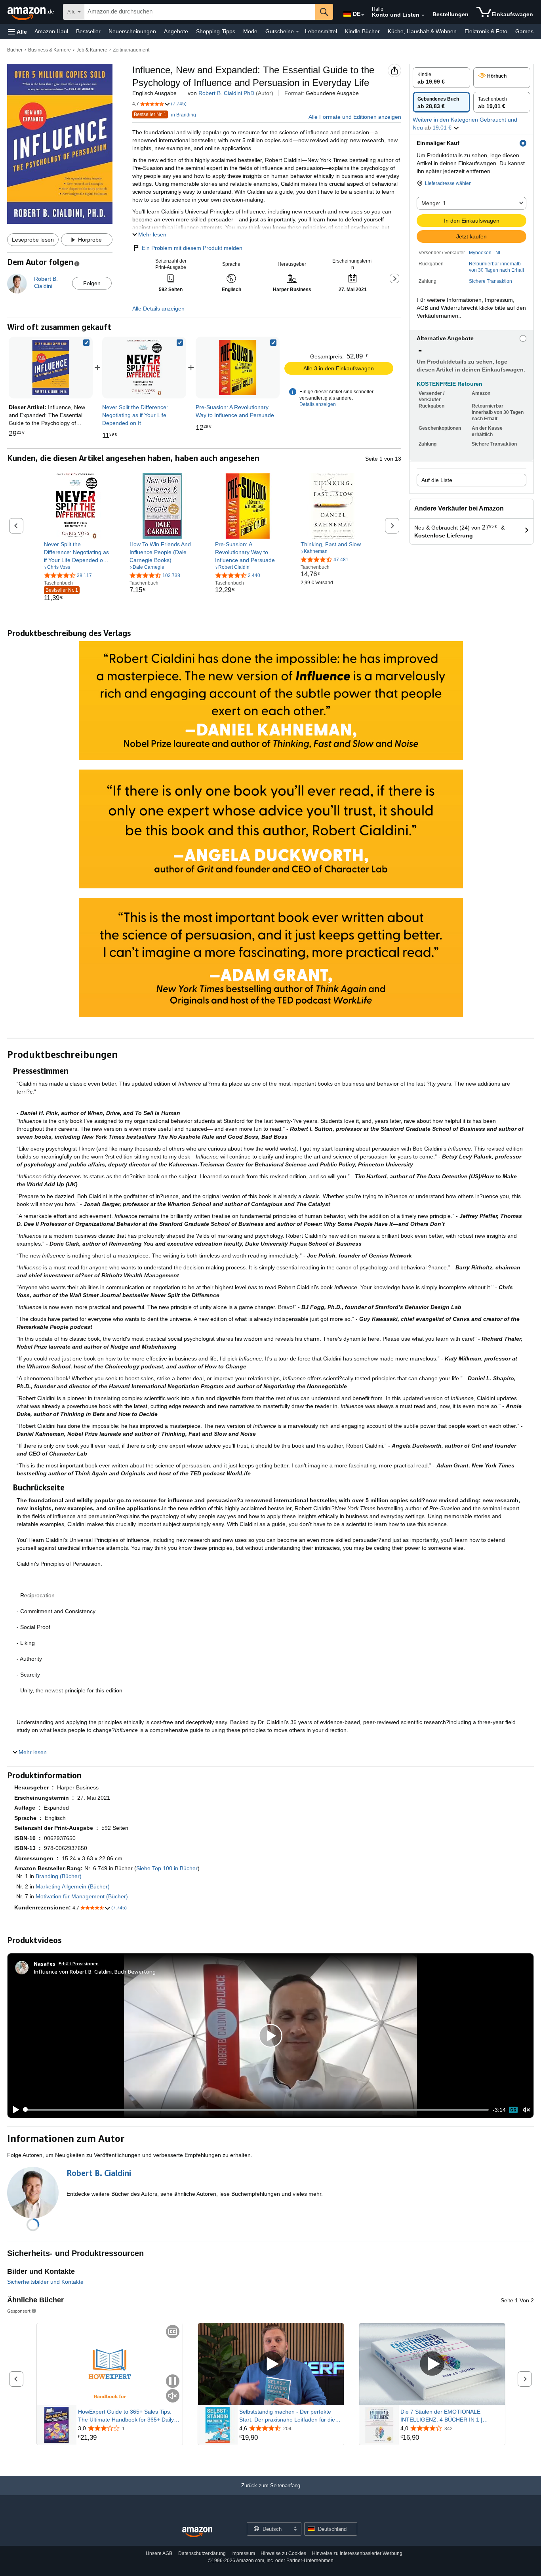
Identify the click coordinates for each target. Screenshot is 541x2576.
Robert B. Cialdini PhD (226, 93)
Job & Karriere (92, 50)
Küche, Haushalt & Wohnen (422, 31)
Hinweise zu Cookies (283, 2553)
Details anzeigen (318, 404)
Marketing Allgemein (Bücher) (73, 1886)
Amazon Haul (51, 31)
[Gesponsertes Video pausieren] (173, 2382)
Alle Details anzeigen (158, 309)
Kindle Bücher (362, 31)
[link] (144, 368)
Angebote (176, 31)
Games (524, 31)
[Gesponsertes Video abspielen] (271, 2364)
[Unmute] (526, 2110)
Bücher (15, 50)
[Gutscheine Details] (297, 32)
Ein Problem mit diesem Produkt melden (192, 248)
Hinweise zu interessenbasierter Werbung (357, 2553)
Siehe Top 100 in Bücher (167, 1868)
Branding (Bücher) (59, 1876)
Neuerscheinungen (132, 31)
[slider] (256, 2110)
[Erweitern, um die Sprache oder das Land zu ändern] (363, 15)
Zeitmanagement (131, 50)
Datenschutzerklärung (202, 2553)
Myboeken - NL (485, 253)
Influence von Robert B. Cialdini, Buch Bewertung (95, 1971)
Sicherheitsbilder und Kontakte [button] (45, 2282)
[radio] (441, 78)
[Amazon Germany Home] (197, 2532)
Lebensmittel (321, 31)
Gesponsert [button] (19, 2311)
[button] (17, 31)
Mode (250, 31)
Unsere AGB (159, 2553)
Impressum (243, 2553)
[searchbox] (200, 12)
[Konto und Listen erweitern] (423, 15)
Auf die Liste (437, 480)
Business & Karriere (50, 50)
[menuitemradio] (513, 2110)
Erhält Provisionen (79, 1963)
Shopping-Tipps (216, 31)
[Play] (14, 2110)
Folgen (92, 283)
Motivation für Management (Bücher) (82, 1896)
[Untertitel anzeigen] (173, 2332)
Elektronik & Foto (486, 31)
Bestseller (88, 31)
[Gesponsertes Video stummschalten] (173, 2396)
